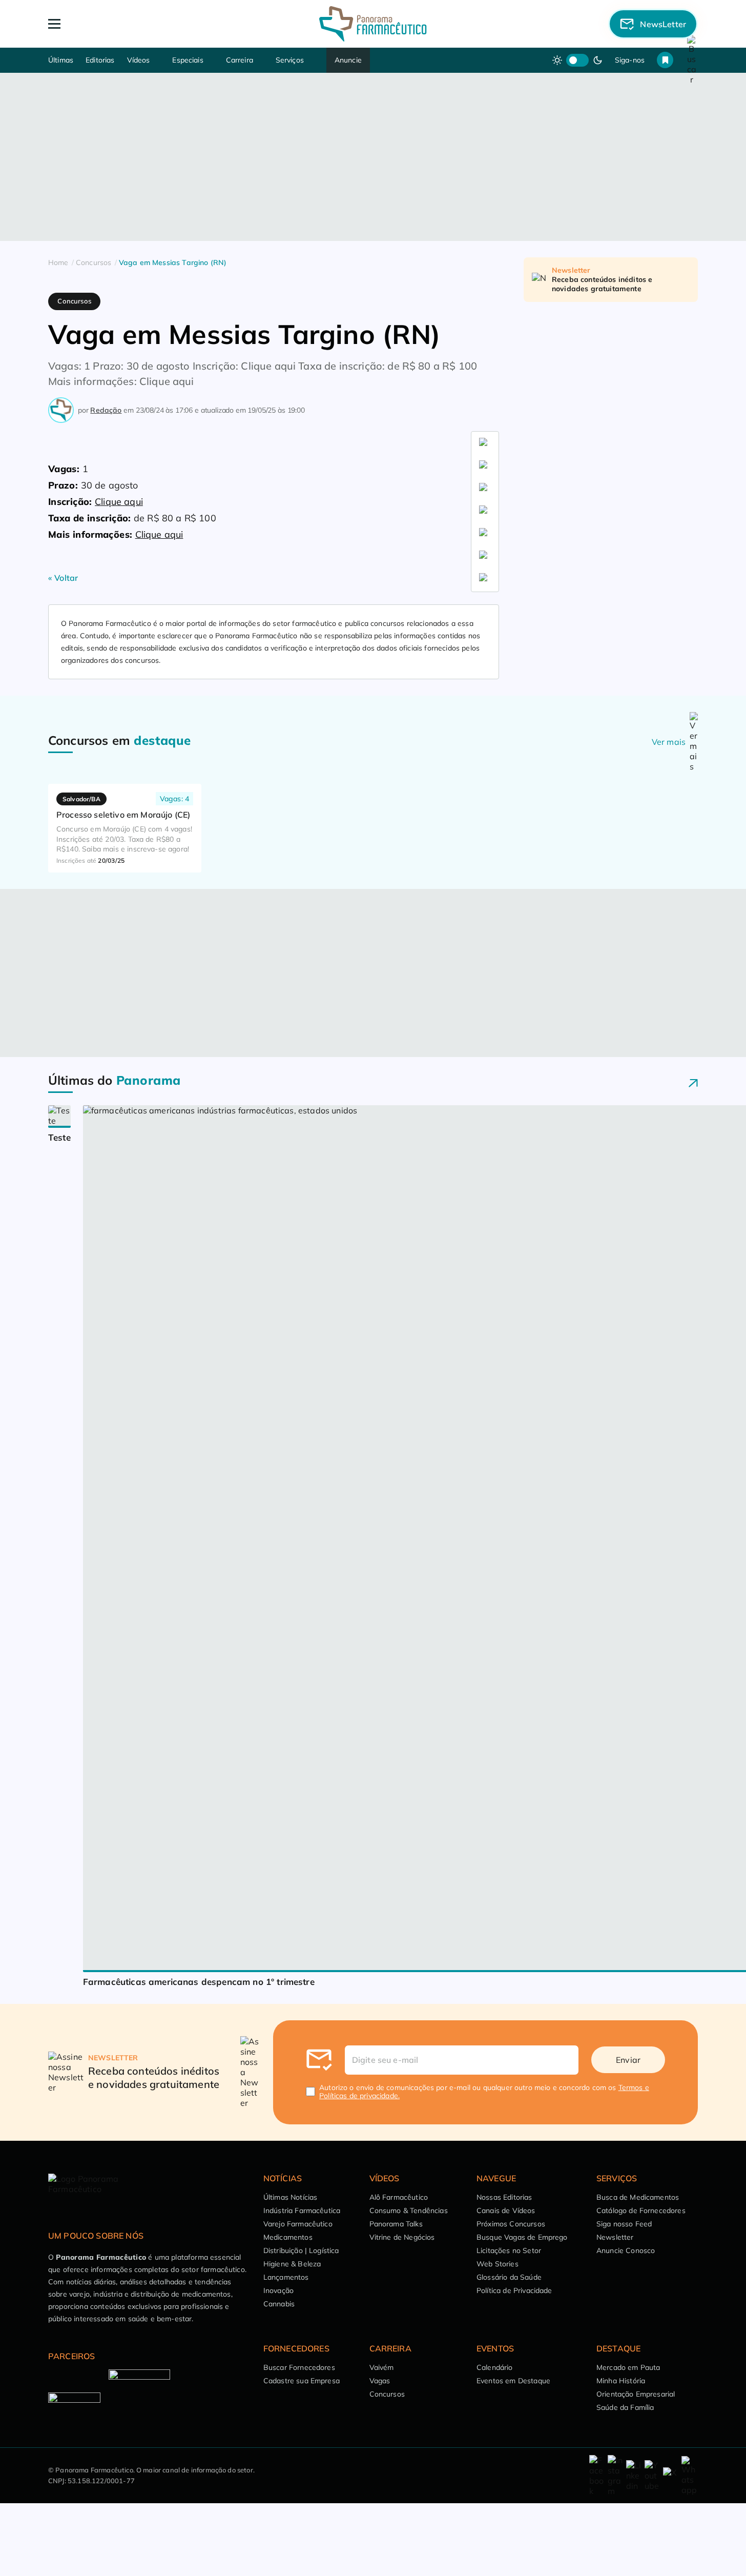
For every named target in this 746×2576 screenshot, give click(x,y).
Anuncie (348, 60)
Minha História (621, 2381)
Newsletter (615, 2237)
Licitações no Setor (509, 2250)
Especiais (188, 60)
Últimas (61, 60)
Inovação (278, 2290)
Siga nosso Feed (624, 2224)
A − (92, 440)
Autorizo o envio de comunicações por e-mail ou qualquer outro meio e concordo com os (484, 2092)
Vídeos (139, 60)
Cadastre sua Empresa (302, 2381)
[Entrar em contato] (597, 2476)
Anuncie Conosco (626, 2250)
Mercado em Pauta (628, 2367)
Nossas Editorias (504, 2197)
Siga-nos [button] (630, 60)
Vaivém (382, 2367)
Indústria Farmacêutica (302, 2210)
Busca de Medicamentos (638, 2197)
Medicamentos (288, 2237)
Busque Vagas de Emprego (522, 2237)
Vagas (380, 2381)
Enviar (628, 2060)
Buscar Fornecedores (299, 2367)
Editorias (100, 60)
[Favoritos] (665, 60)
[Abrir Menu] (113, 24)
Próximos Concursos (511, 2224)
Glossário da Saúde (509, 2277)
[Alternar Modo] (126, 440)
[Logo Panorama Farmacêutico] (373, 24)
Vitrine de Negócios (402, 2237)
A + (61, 440)
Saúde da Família (625, 2407)
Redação (106, 410)
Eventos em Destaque (513, 2381)
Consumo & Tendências (409, 2210)
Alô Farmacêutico (399, 2197)
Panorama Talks (396, 2224)
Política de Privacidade (514, 2290)
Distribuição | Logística (301, 2250)
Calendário (495, 2367)
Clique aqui (119, 502)
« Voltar (63, 578)
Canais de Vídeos (506, 2210)
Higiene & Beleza (292, 2264)
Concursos (387, 2394)
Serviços (290, 60)
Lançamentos (286, 2277)
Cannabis (279, 2304)
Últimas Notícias (291, 2197)
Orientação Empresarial (636, 2394)
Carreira (240, 60)
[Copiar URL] (485, 579)
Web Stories (498, 2264)
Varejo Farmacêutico (298, 2224)
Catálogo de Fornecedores (641, 2210)
